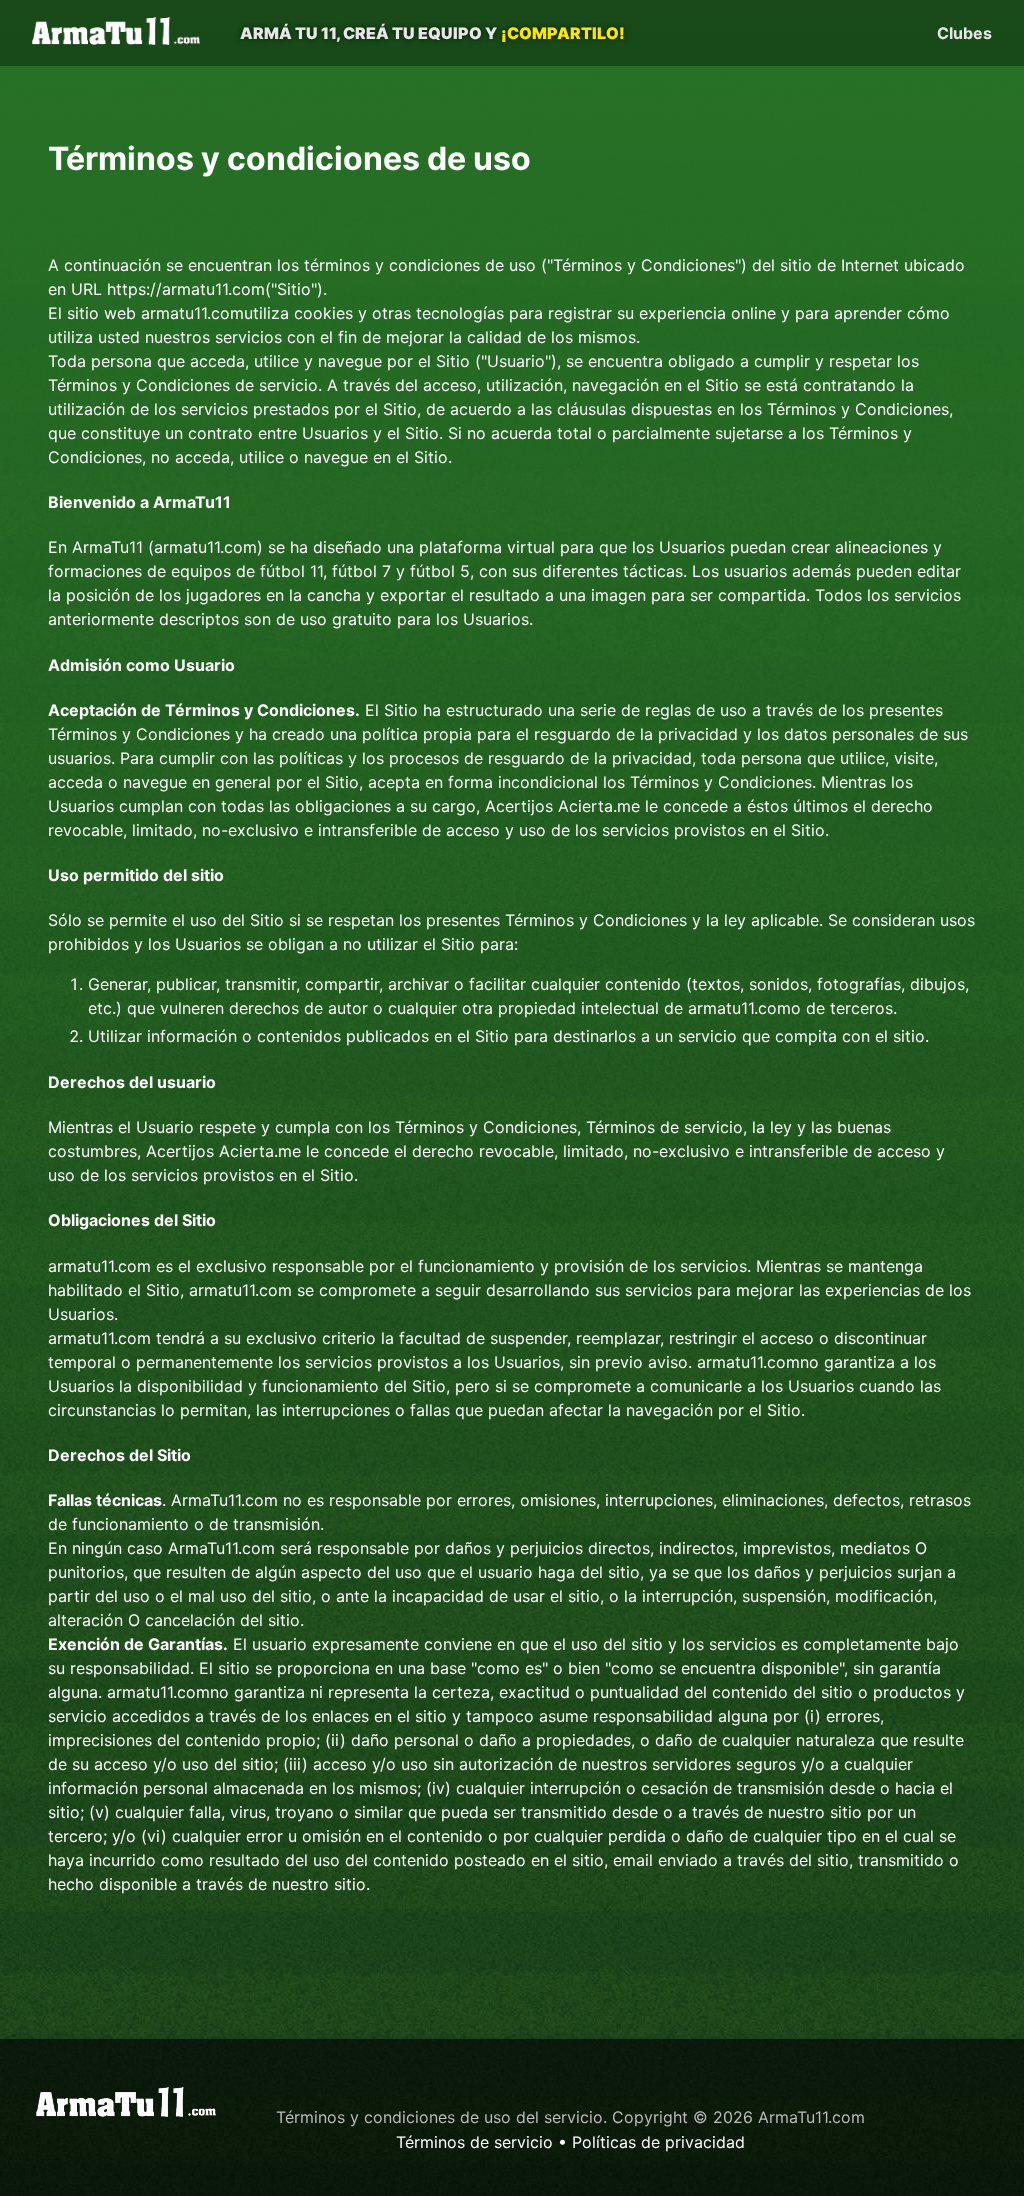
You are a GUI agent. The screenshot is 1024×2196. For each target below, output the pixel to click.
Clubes (964, 33)
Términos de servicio (474, 2142)
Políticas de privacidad (658, 2142)
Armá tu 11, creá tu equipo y (432, 33)
